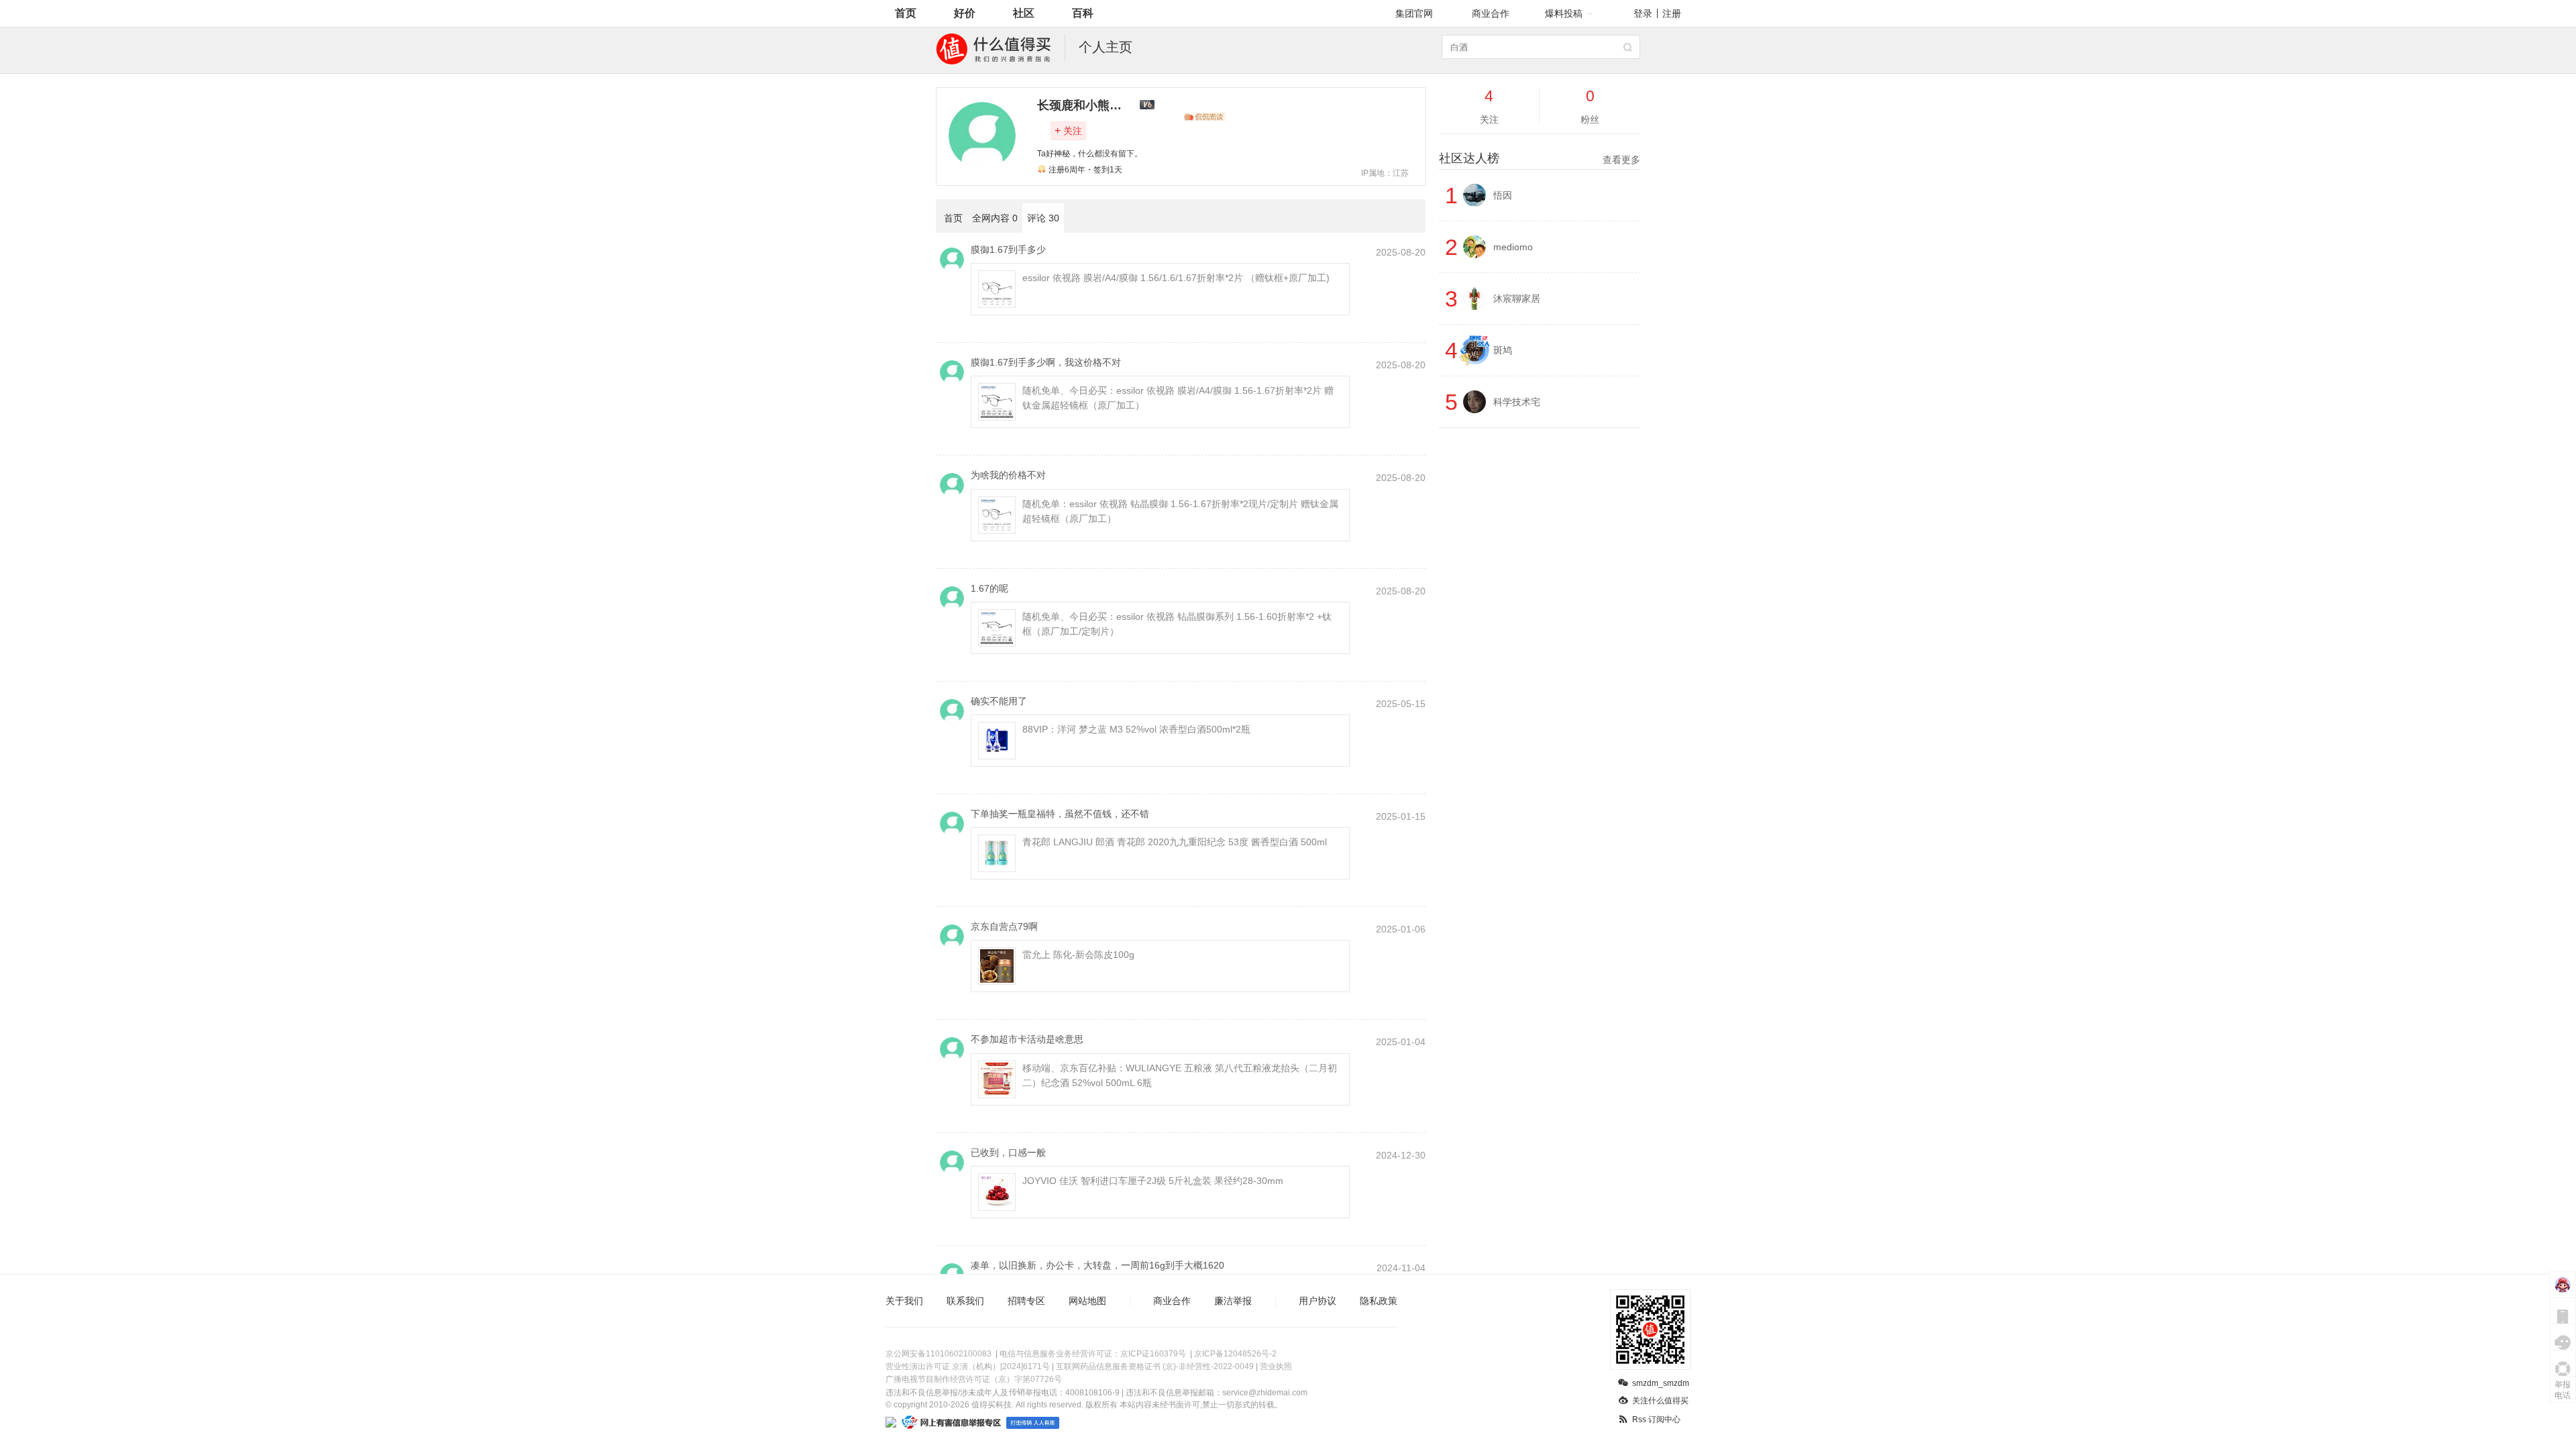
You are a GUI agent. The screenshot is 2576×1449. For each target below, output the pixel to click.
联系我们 (965, 1301)
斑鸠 (1503, 350)
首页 (906, 13)
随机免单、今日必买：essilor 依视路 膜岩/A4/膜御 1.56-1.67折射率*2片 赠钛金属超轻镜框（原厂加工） (1178, 398)
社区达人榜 (1540, 158)
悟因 (1503, 195)
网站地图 (1087, 1301)
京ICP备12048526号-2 (1235, 1354)
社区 (1024, 13)
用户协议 (1318, 1301)
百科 (1083, 13)
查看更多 (1621, 160)
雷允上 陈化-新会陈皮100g (1078, 955)
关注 (1068, 130)
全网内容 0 (995, 218)
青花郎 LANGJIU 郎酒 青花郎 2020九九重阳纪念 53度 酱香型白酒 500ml (1175, 842)
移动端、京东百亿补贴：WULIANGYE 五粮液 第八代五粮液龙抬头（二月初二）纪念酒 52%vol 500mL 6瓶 (1180, 1075)
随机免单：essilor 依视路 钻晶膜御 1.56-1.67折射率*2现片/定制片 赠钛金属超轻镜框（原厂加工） (1180, 511)
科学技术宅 (1517, 402)
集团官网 (1414, 13)
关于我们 (904, 1301)
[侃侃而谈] (1205, 117)
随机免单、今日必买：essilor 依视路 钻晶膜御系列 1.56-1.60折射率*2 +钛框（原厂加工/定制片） (1177, 624)
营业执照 (1276, 1366)
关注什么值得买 (1660, 1401)
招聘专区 (1026, 1301)
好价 (965, 13)
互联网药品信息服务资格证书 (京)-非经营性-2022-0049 (1155, 1366)
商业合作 (1491, 13)
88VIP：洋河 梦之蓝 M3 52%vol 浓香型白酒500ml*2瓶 (1136, 729)
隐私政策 (1379, 1301)
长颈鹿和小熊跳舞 (1085, 105)
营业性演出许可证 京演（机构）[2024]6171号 (968, 1366)
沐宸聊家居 (1517, 299)
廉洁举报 (1233, 1301)
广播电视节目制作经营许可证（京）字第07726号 (974, 1379)
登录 (1643, 13)
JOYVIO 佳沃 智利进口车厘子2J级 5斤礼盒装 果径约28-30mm (1153, 1181)
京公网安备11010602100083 (938, 1354)
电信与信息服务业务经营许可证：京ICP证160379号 (1093, 1354)
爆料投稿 (1564, 13)
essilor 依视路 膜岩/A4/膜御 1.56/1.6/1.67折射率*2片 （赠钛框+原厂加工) (1176, 278)
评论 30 (1043, 218)
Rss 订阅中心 (1656, 1419)
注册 (1672, 13)
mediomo (1513, 247)
